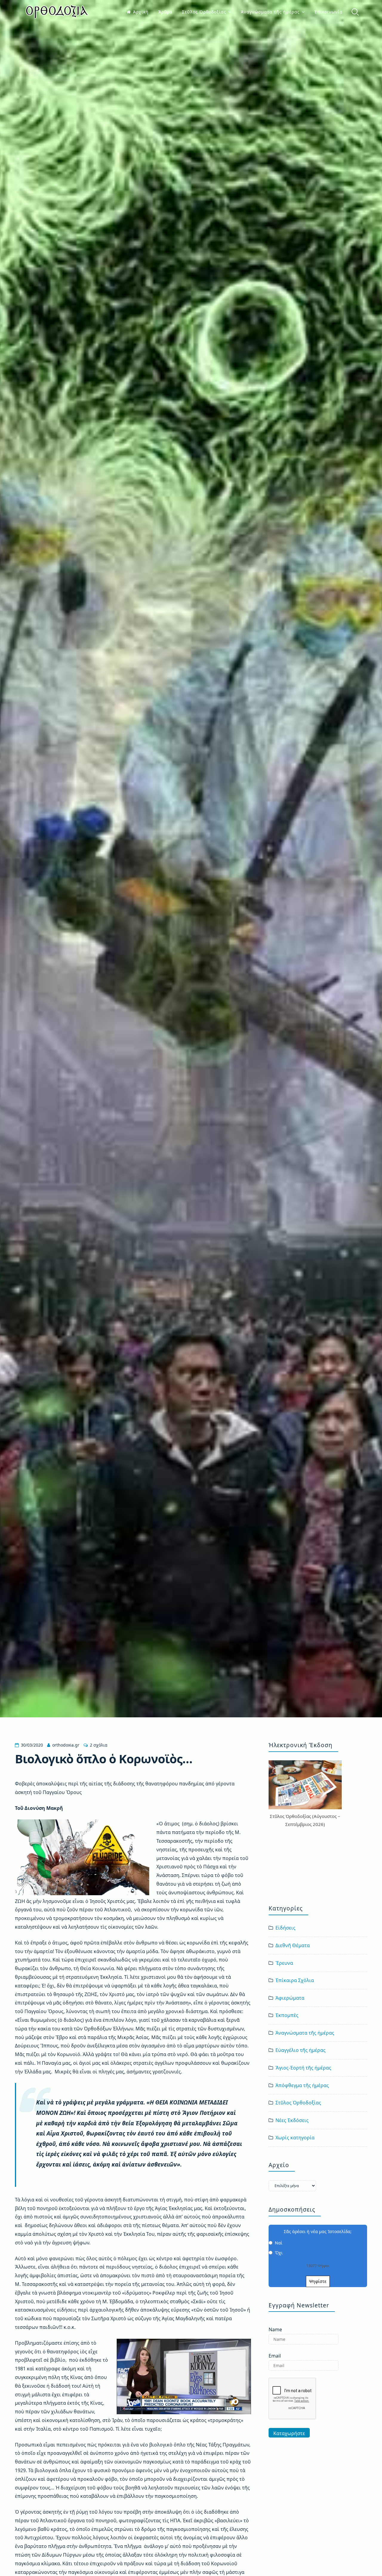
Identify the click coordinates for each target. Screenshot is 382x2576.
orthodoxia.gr (66, 1745)
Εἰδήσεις (285, 1928)
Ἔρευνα (284, 1963)
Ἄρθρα (165, 12)
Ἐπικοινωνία (328, 12)
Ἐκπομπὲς (287, 2015)
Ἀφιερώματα (290, 1998)
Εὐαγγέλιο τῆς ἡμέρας (301, 2050)
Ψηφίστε (318, 2281)
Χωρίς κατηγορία (295, 2138)
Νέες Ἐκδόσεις (292, 2120)
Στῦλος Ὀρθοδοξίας (204, 12)
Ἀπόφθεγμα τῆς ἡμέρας (302, 2085)
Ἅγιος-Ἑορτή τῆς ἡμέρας (303, 2068)
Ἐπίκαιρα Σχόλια (295, 1980)
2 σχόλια (99, 1745)
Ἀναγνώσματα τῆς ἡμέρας (270, 12)
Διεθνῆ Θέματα (293, 1945)
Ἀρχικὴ (141, 12)
